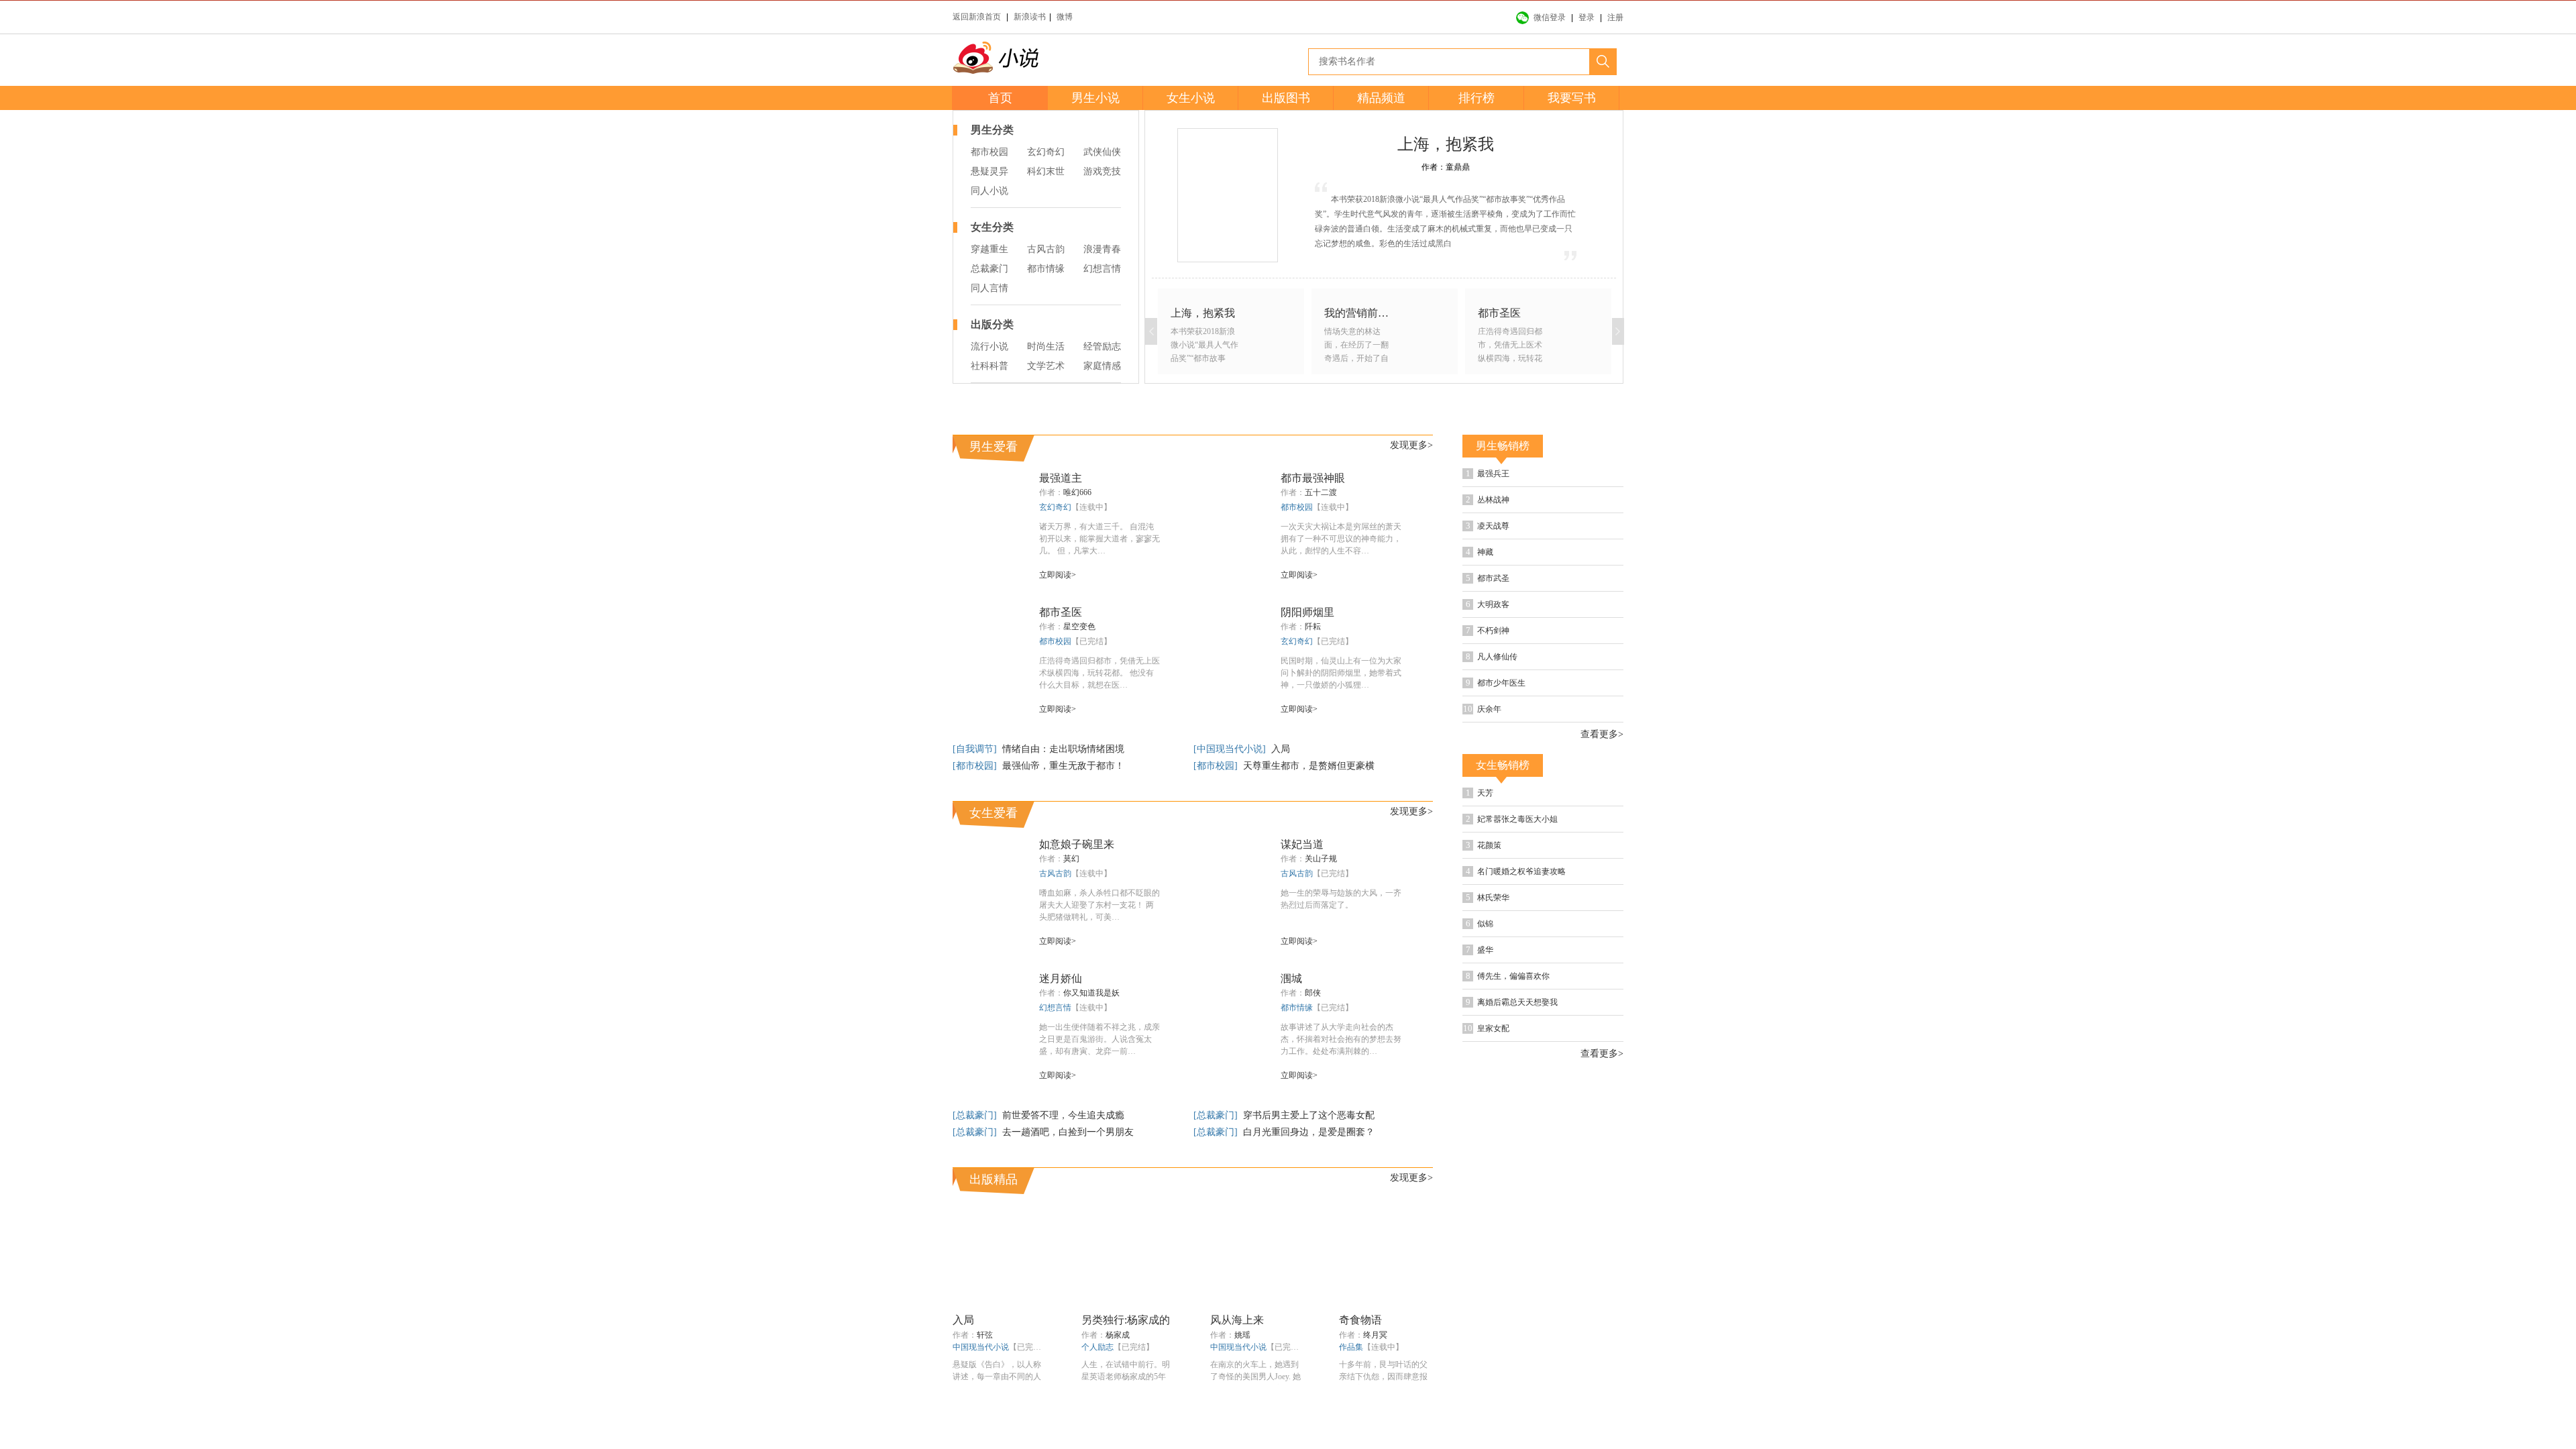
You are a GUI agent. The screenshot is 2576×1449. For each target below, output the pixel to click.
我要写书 (1572, 98)
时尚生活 (1046, 346)
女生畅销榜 (1503, 817)
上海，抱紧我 (1446, 144)
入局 (1281, 801)
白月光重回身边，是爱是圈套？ (1309, 1184)
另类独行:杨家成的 (1126, 1372)
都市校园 (989, 152)
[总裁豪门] (976, 1167)
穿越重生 (989, 249)
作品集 (1351, 1399)
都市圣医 (1061, 664)
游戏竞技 (1102, 171)
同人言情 (989, 288)
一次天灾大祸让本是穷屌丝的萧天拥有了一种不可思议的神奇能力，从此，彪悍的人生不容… (1341, 590)
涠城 (1291, 1030)
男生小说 (1095, 98)
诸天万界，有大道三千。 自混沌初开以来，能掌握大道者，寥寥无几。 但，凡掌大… (1099, 590)
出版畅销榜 (1503, 1136)
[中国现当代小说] (1231, 801)
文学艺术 (1046, 366)
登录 (1587, 17)
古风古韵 (1046, 249)
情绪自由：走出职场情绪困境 (1063, 801)
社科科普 (989, 366)
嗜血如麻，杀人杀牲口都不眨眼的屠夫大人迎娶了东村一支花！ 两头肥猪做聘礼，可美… (1099, 957)
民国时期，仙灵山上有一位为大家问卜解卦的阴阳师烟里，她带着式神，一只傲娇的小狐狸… (1341, 724)
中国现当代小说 (981, 1399)
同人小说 (989, 191)
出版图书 (1286, 98)
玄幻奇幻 (1046, 152)
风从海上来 (1237, 1372)
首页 (1000, 98)
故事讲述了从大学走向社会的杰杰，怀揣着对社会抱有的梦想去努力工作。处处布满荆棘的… (1341, 1091)
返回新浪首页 (977, 17)
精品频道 (1381, 98)
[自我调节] (976, 801)
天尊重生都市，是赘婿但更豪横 (1309, 817)
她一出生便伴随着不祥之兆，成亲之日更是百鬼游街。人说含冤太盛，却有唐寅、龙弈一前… (1099, 1091)
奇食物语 (1360, 1372)
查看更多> (1602, 786)
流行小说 (989, 346)
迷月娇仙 (1061, 1030)
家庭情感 (1102, 366)
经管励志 (1102, 346)
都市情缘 (1046, 269)
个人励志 (1097, 1399)
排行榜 (1477, 98)
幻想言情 (1102, 269)
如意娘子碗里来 (1077, 896)
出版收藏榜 (1583, 1136)
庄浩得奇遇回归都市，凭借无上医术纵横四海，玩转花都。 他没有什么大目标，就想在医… (1099, 724)
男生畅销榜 (1503, 497)
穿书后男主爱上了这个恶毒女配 (1309, 1167)
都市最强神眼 (1313, 530)
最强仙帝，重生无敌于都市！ (1063, 817)
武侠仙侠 (1102, 152)
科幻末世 (1046, 171)
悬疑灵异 (989, 171)
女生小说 (1191, 98)
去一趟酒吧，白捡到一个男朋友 (1068, 1184)
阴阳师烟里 (1307, 664)
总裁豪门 (989, 269)
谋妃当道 (1302, 896)
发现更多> (1411, 497)
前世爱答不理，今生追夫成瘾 (1063, 1167)
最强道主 (1061, 530)
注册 (1615, 17)
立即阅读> (1058, 627)
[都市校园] (976, 817)
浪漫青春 (1102, 249)
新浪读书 (1030, 17)
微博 (1065, 17)
